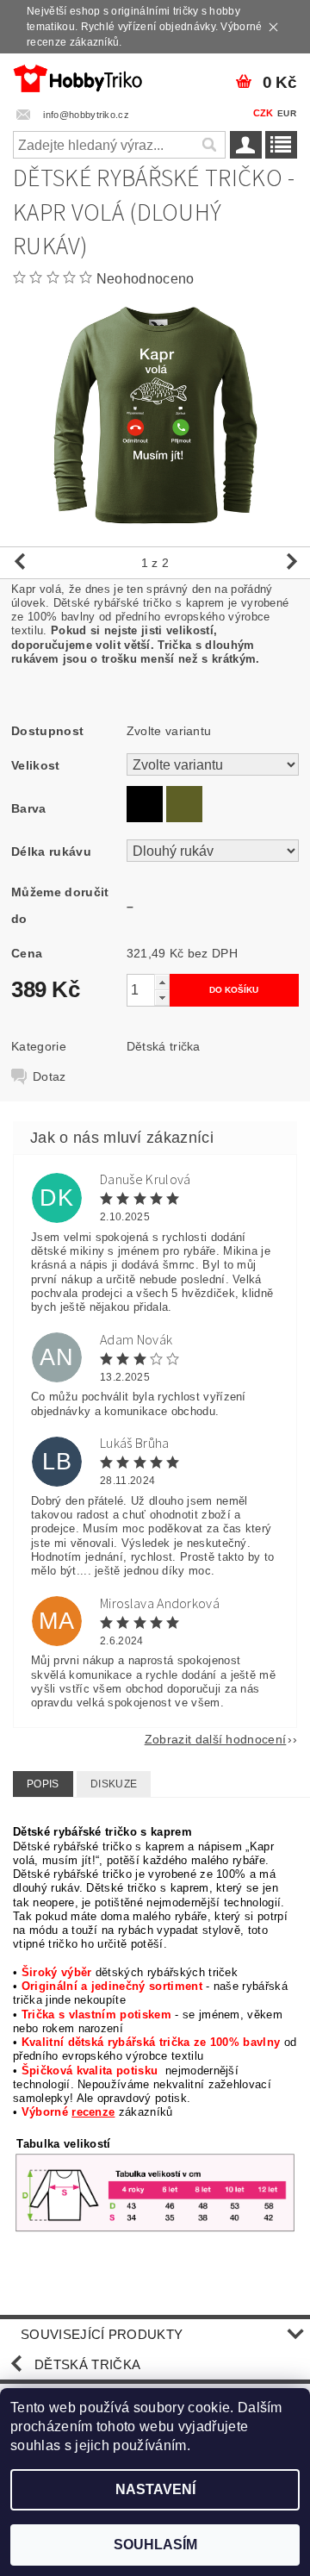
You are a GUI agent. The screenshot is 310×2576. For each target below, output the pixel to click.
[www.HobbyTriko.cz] (77, 76)
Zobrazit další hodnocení (216, 1739)
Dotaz (50, 1076)
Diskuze (114, 1784)
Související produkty (102, 2334)
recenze (93, 2112)
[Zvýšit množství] (162, 982)
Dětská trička (164, 1046)
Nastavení (155, 2489)
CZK (263, 113)
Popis (43, 1784)
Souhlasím (155, 2545)
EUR (287, 113)
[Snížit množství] (162, 998)
